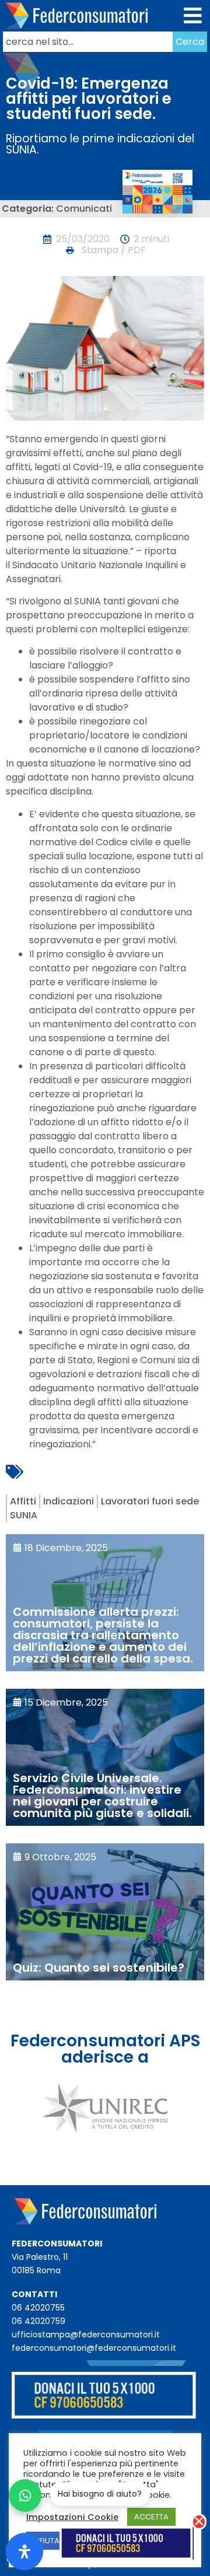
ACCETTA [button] (151, 2517)
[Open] (24, 2551)
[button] (193, 16)
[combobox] (88, 42)
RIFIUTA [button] (46, 2541)
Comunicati (84, 209)
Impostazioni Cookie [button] (72, 2517)
